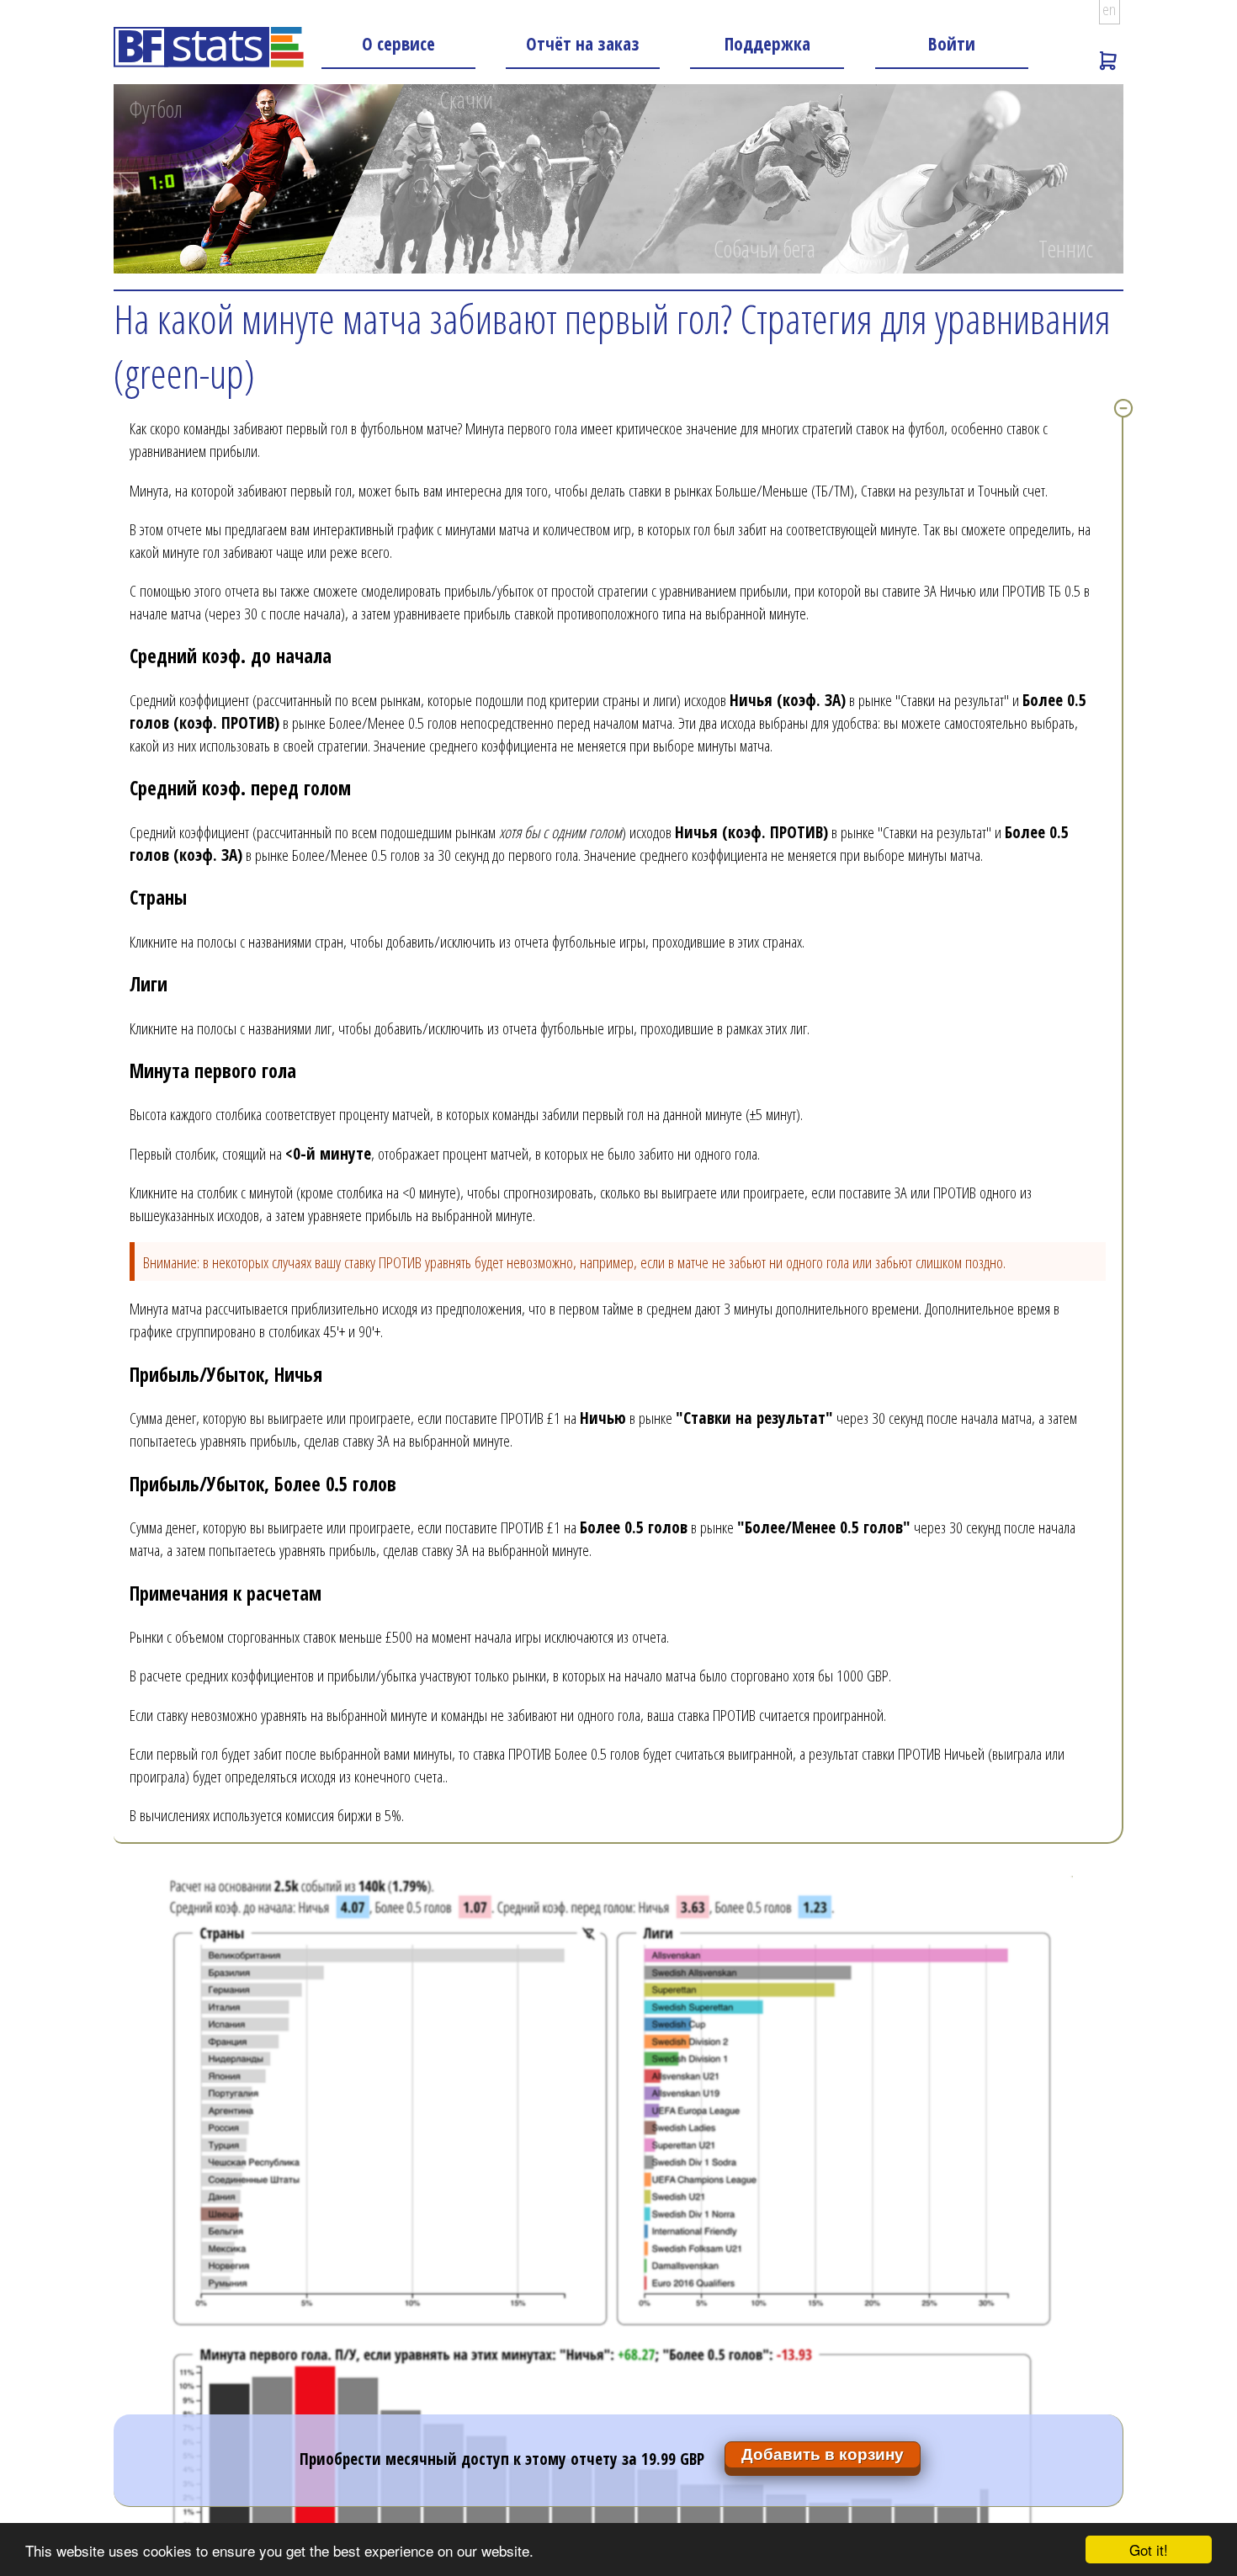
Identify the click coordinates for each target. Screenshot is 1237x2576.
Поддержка (767, 43)
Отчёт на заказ (583, 43)
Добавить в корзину (823, 2454)
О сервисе (398, 43)
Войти (952, 43)
